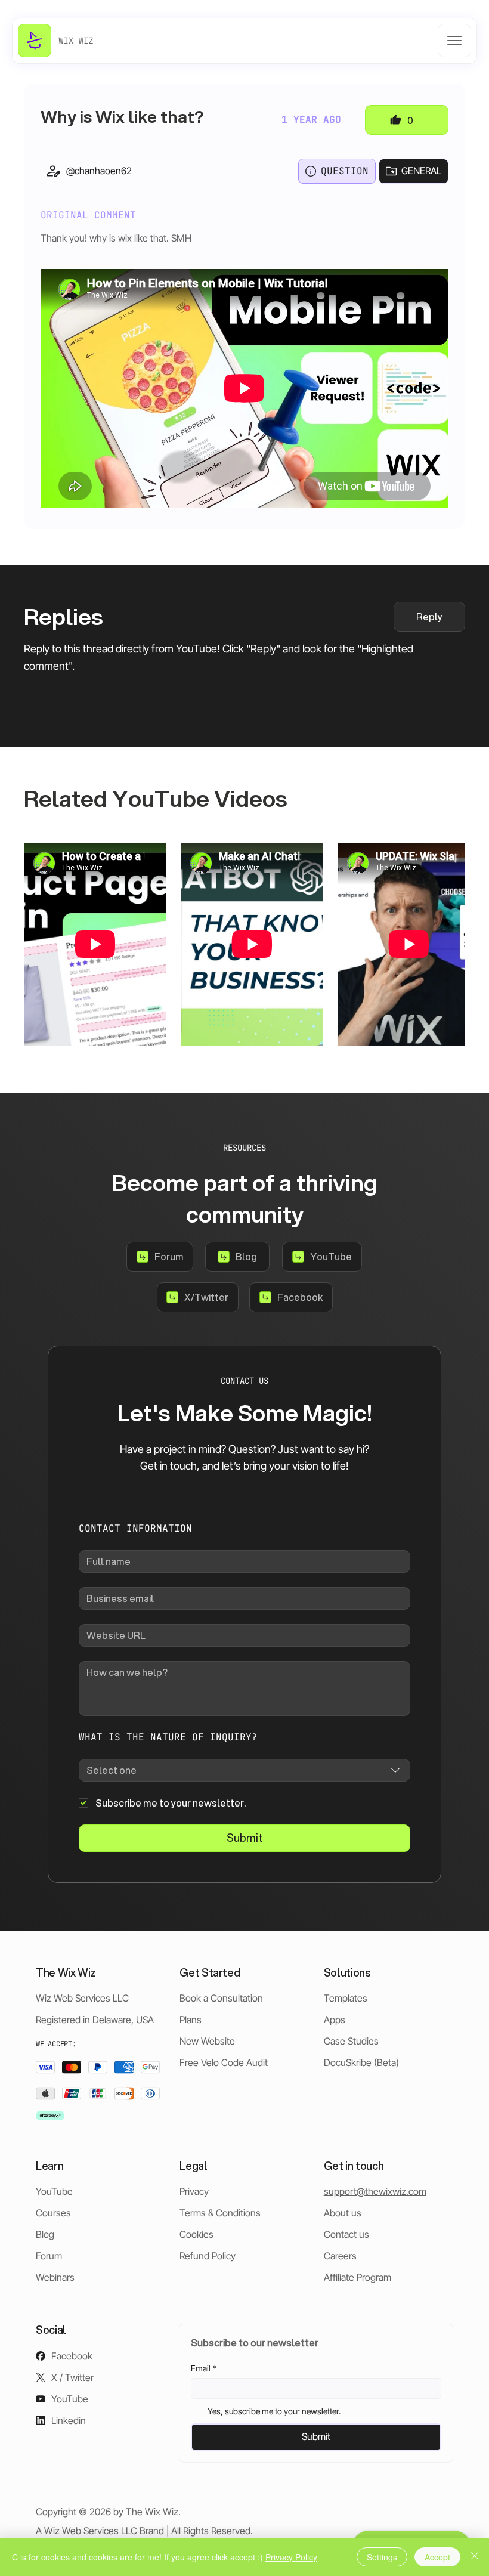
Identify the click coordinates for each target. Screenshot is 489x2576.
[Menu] (454, 41)
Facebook (72, 2356)
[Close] (475, 2557)
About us (343, 2213)
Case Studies (351, 2041)
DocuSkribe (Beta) (361, 2062)
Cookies (196, 2234)
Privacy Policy (291, 2557)
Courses (53, 2213)
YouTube (54, 2191)
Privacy (194, 2191)
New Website (207, 2041)
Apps (335, 2020)
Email (204, 2368)
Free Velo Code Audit (224, 2062)
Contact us (346, 2234)
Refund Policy (208, 2256)
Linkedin (69, 2420)
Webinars (55, 2277)
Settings (382, 2557)
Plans (191, 2020)
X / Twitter (72, 2377)
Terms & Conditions (220, 2213)
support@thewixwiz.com (375, 2191)
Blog (45, 2234)
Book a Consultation (221, 1998)
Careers (340, 2256)
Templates (346, 1998)
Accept (437, 2557)
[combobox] (244, 1770)
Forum (49, 2256)
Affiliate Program (358, 2277)
